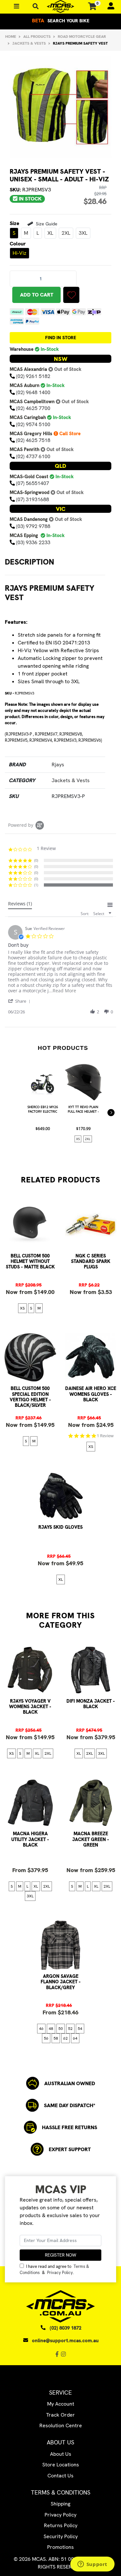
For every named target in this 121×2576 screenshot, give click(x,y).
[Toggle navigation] (36, 6)
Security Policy (61, 2536)
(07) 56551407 (33, 483)
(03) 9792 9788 (33, 526)
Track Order (60, 2415)
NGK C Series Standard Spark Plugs (91, 1261)
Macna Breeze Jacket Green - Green (91, 1839)
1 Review (105, 1436)
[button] (71, 295)
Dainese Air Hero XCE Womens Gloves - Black (91, 1394)
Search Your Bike (61, 21)
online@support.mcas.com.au (65, 2341)
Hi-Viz (20, 253)
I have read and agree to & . (54, 2269)
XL (50, 233)
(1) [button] (36, 885)
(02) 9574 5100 (33, 424)
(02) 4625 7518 (33, 440)
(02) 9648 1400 (33, 392)
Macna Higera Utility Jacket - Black (30, 1839)
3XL (83, 233)
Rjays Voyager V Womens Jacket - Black (30, 1707)
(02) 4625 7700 (33, 408)
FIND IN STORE (61, 338)
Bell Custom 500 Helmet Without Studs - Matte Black (30, 1261)
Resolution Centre (61, 2425)
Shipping (60, 2504)
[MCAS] (60, 6)
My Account (61, 2404)
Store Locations (61, 2465)
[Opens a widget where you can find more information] (92, 2565)
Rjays (58, 765)
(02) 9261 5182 (33, 376)
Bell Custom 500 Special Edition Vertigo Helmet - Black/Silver (30, 1397)
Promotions (60, 2547)
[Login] (108, 6)
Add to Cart (37, 295)
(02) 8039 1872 (66, 2328)
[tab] (20, 905)
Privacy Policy (60, 2273)
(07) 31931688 (33, 499)
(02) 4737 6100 (33, 456)
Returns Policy (61, 2525)
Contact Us (60, 2476)
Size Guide (46, 224)
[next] (111, 1113)
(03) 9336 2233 (33, 542)
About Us (61, 2454)
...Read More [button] (62, 991)
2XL (66, 233)
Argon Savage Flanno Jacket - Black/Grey (61, 1982)
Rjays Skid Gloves (60, 1527)
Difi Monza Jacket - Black (91, 1704)
